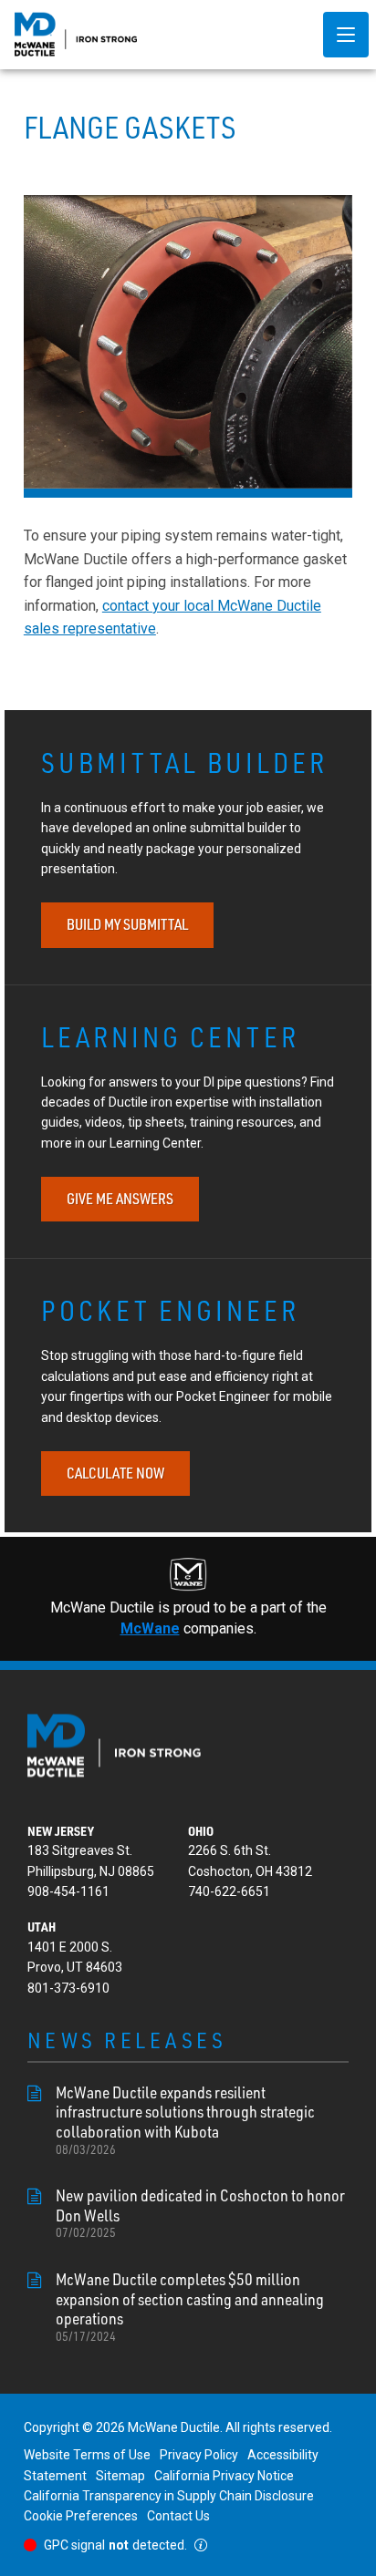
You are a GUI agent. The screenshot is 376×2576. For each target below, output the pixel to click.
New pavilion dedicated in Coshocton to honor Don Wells (200, 2213)
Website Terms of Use (87, 2455)
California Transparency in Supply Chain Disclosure (169, 2496)
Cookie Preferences (81, 2516)
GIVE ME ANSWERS (120, 1199)
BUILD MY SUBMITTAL (127, 924)
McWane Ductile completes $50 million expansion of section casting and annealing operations (190, 2307)
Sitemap (120, 2476)
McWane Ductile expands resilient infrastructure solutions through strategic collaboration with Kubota (185, 2120)
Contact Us (178, 2516)
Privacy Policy (199, 2455)
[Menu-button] (346, 35)
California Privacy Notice (224, 2476)
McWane (150, 1628)
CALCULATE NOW (115, 1473)
